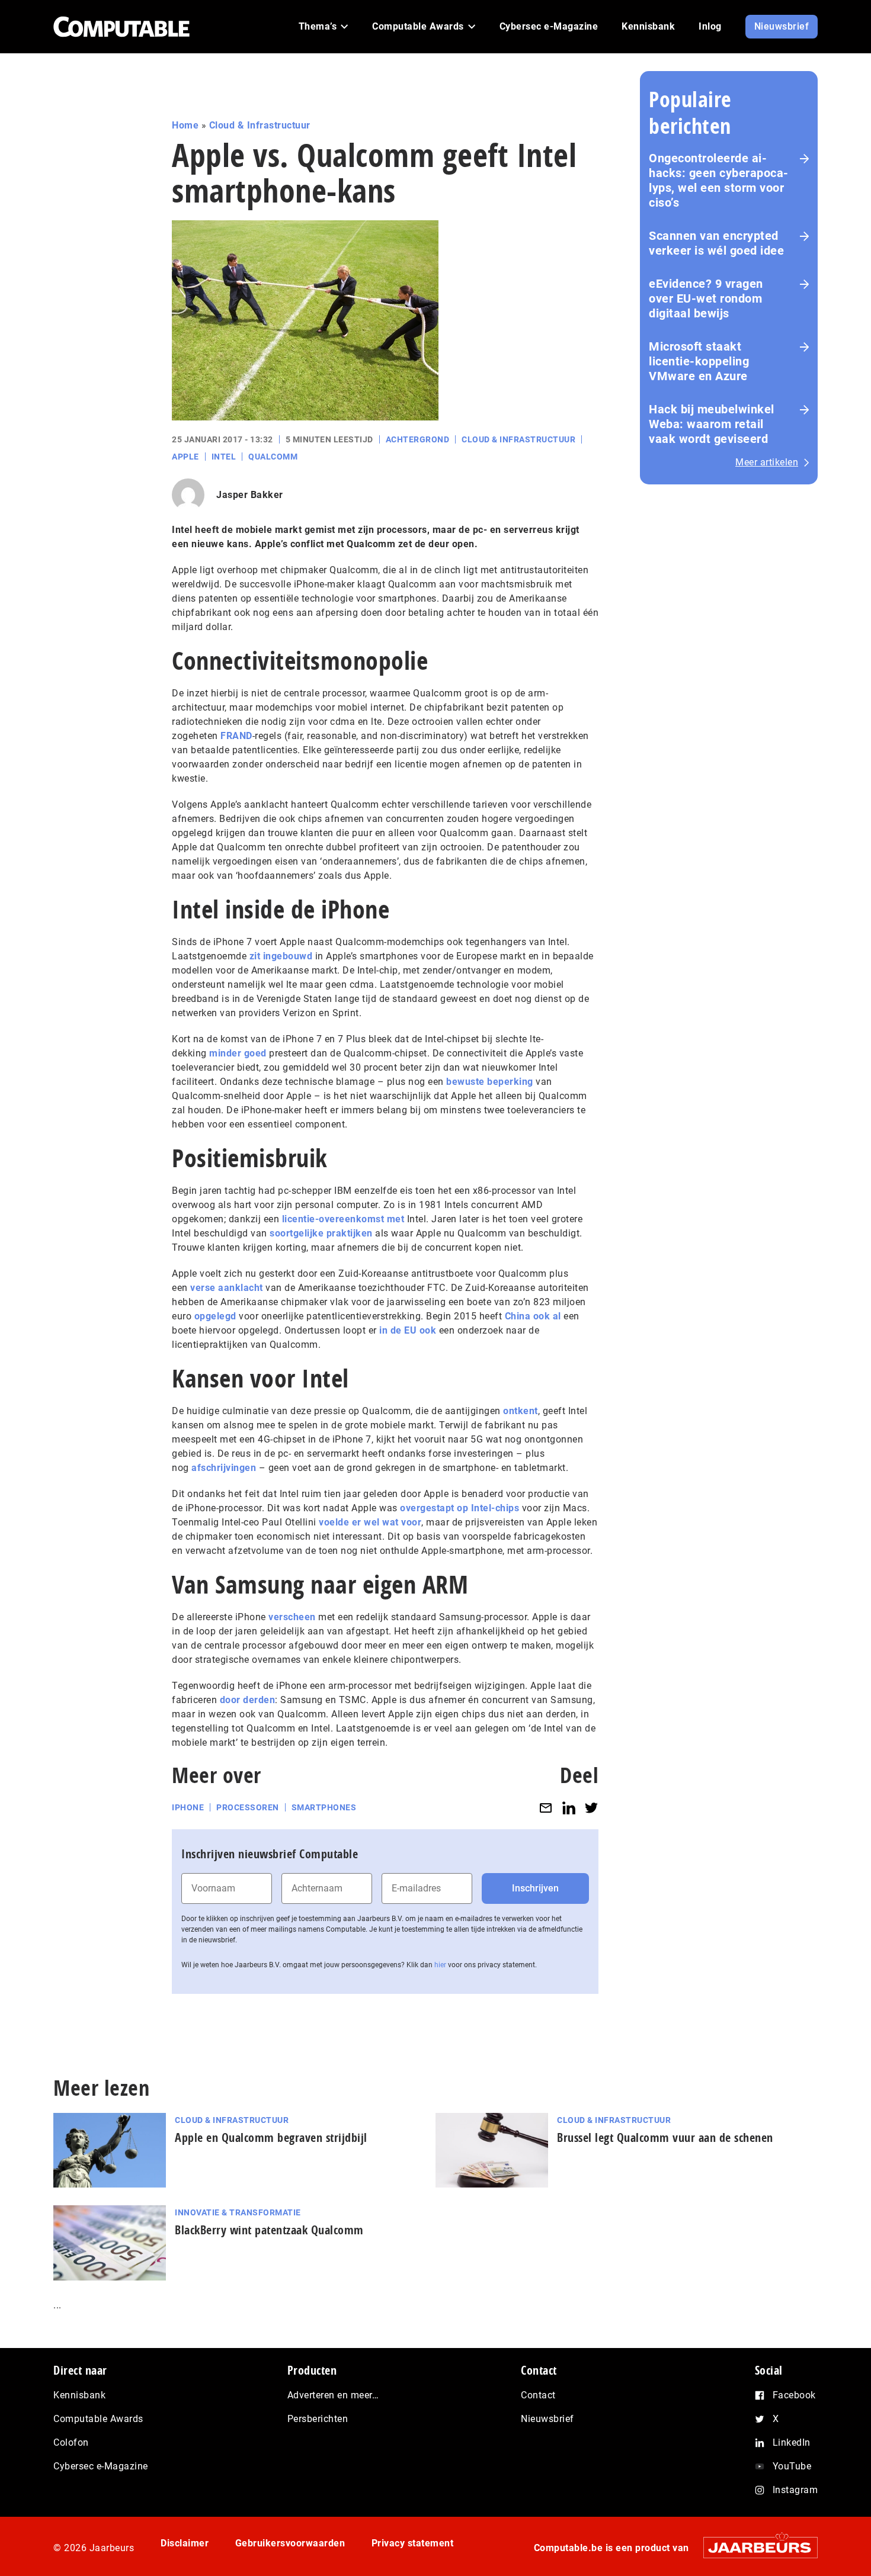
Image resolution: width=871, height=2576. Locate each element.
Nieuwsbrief (547, 2419)
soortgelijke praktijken (321, 1233)
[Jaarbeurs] (755, 2547)
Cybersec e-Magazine (101, 2466)
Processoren (248, 1807)
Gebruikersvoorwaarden (290, 2543)
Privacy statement (413, 2543)
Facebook (794, 2395)
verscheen (292, 1617)
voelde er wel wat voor (370, 1522)
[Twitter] (591, 1808)
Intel (224, 457)
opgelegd (215, 1316)
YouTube (792, 2466)
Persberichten (318, 2419)
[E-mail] (546, 1808)
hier (440, 1965)
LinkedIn (792, 2442)
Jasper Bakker (250, 495)
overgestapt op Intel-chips (459, 1508)
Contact (538, 2395)
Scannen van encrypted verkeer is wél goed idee (716, 243)
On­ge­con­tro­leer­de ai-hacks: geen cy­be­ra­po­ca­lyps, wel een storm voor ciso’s (718, 180)
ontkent (521, 1411)
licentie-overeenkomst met (343, 1219)
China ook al (533, 1316)
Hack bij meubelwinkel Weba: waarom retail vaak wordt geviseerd (712, 424)
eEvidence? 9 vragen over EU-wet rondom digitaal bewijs (706, 298)
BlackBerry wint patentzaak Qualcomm (269, 2230)
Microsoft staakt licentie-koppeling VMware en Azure (699, 361)
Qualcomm (273, 457)
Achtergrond (418, 439)
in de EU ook (408, 1330)
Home (185, 125)
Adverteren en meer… (333, 2395)
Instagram (795, 2490)
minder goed (238, 1053)
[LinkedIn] (569, 1808)
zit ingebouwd (281, 956)
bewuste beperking (490, 1082)
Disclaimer (185, 2543)
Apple (185, 457)
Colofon (71, 2442)
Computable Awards (98, 2419)
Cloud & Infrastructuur (260, 125)
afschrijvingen (224, 1468)
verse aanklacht (227, 1288)
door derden (248, 1700)
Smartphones (324, 1807)
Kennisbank (79, 2395)
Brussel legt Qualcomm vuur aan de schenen (665, 2137)
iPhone (188, 1807)
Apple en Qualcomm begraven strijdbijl (271, 2137)
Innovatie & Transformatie (238, 2212)
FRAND (236, 736)
